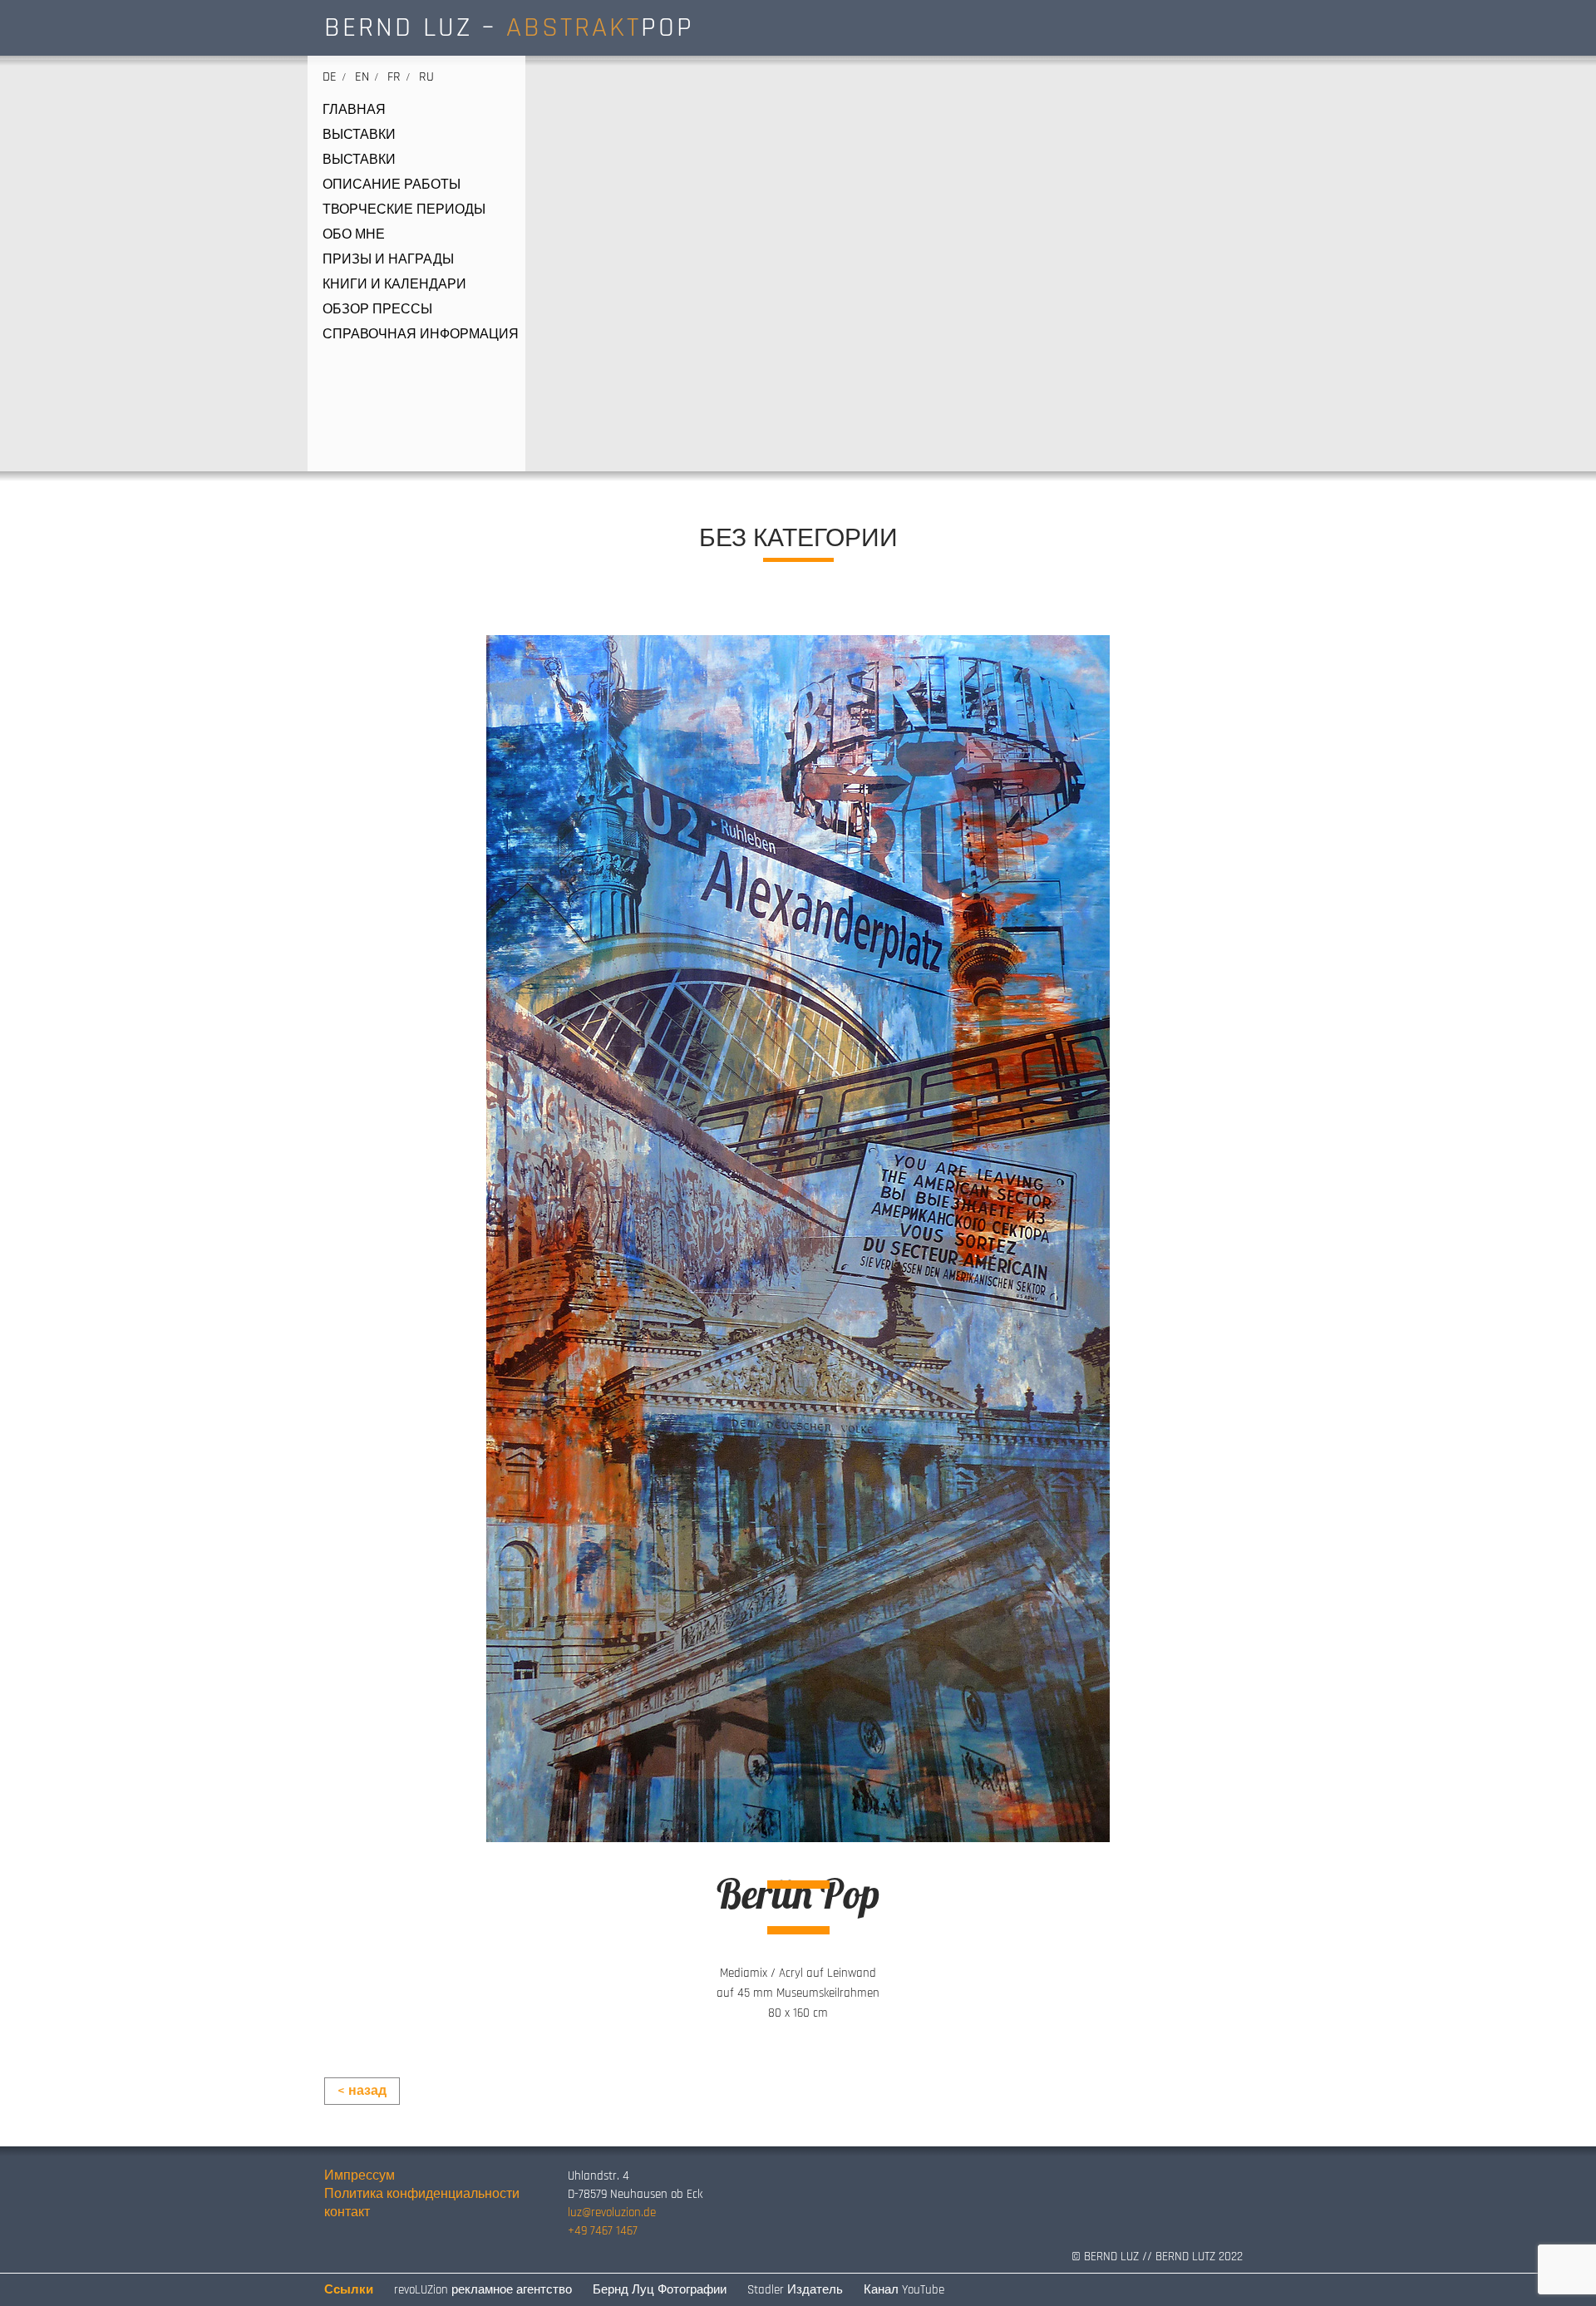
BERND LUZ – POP (509, 27)
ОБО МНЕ (354, 235)
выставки (359, 136)
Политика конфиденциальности (422, 2194)
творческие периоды (404, 210)
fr (394, 77)
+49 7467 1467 (603, 2231)
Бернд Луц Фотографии (660, 2290)
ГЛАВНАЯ (354, 111)
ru (426, 77)
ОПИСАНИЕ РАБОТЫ (392, 185)
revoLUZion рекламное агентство (483, 2290)
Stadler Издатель (795, 2290)
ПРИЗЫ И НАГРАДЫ (388, 260)
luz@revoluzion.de (612, 2212)
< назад (362, 2091)
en (362, 77)
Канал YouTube (904, 2290)
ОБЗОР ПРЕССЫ (377, 310)
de (330, 77)
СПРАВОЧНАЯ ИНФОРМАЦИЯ (421, 335)
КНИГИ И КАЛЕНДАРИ (394, 285)
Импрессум (360, 2176)
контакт (347, 2212)
